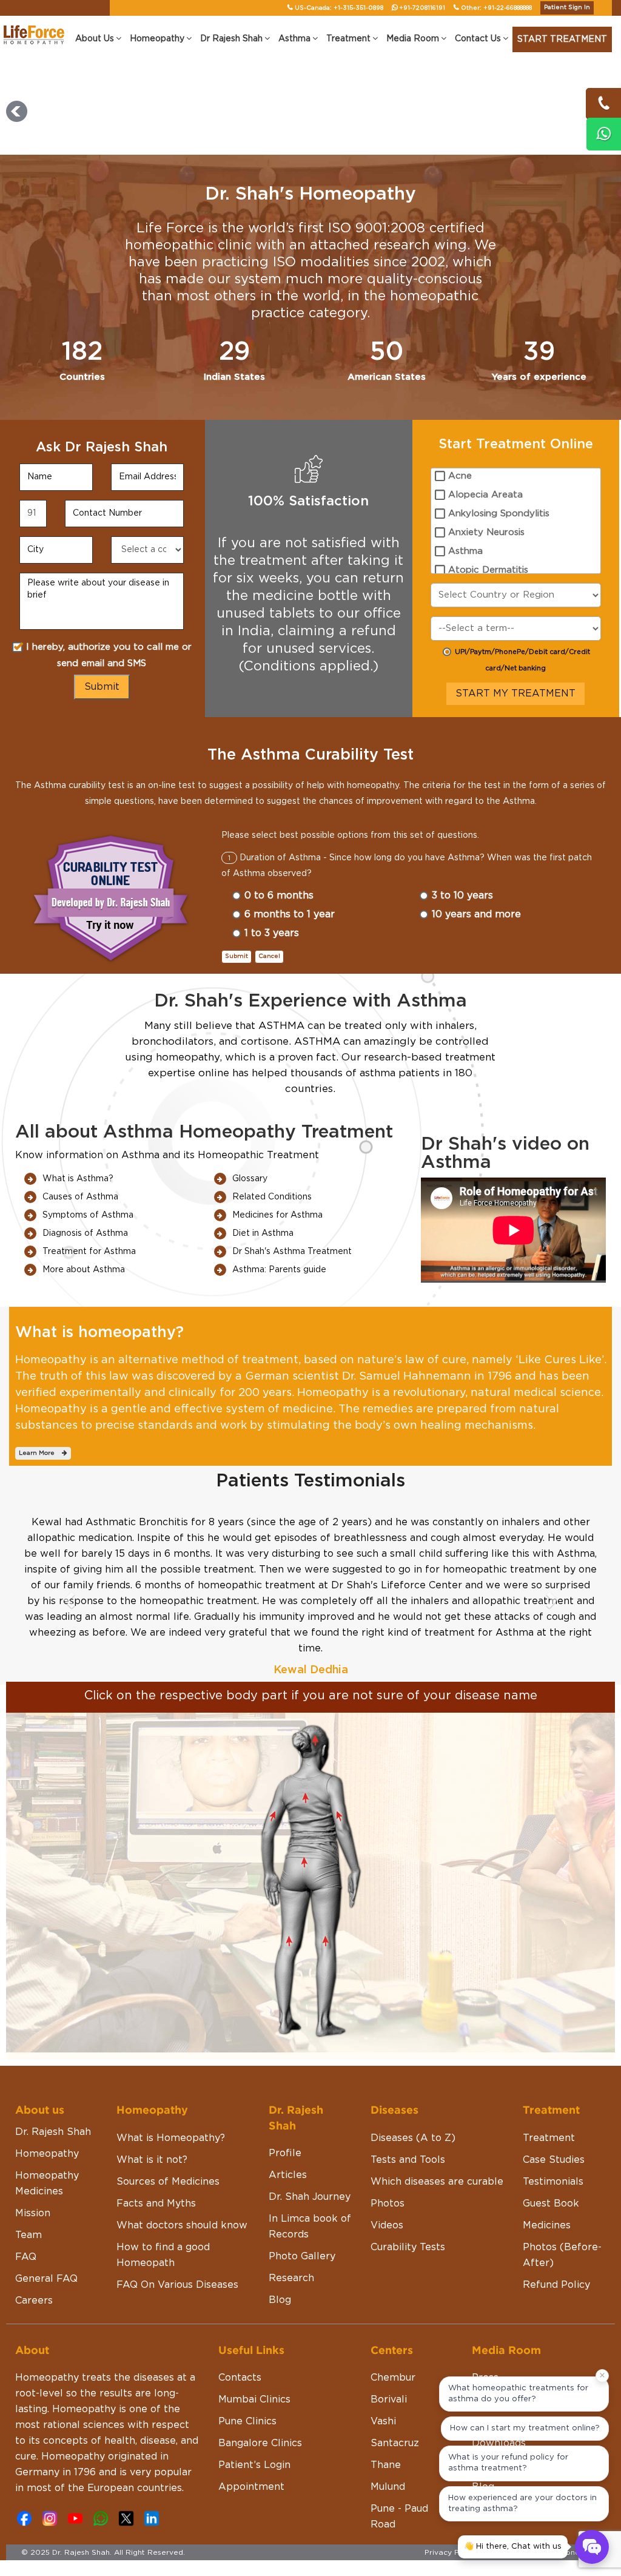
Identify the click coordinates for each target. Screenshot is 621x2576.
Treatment (549, 2138)
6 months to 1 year (290, 914)
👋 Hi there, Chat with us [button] (513, 2547)
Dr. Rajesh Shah (53, 2132)
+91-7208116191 (422, 8)
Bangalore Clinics (260, 2443)
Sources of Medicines (168, 2182)
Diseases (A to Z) (413, 2138)
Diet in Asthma (263, 1233)
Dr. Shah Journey (310, 2197)
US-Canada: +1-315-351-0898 (339, 8)
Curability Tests (408, 2247)
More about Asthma (84, 1270)
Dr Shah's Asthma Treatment (292, 1252)
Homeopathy (47, 2154)
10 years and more (476, 914)
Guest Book (551, 2203)
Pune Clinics (247, 2421)
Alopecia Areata (485, 495)
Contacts (240, 2378)
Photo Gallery (302, 2256)
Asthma (465, 551)
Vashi (383, 2421)
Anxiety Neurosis (486, 532)
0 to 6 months (279, 895)
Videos (387, 2225)
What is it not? (152, 2160)
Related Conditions (272, 1197)
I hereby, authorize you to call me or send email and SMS (109, 655)
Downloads (499, 2443)
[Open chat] (592, 2547)
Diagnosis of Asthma (85, 1233)
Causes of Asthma (80, 1197)
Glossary (250, 1179)
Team (29, 2235)
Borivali (389, 2399)
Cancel (269, 956)
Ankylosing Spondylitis (499, 514)
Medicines (547, 2225)
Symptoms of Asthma (88, 1215)
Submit (237, 956)
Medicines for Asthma (277, 1215)
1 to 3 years (272, 933)
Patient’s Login (254, 2465)
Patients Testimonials (310, 1481)
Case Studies (554, 2160)
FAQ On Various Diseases (177, 2285)
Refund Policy (556, 2285)
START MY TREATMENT (515, 693)
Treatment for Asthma (89, 1252)
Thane (386, 2465)
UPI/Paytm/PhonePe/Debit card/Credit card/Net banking (522, 660)
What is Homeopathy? (171, 2138)
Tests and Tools (408, 2160)
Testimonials (553, 2182)
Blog (280, 2300)
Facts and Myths (156, 2203)
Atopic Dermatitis (488, 570)
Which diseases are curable (437, 2182)
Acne (460, 476)
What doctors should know (182, 2225)
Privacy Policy (451, 2552)
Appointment (251, 2487)
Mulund (388, 2487)
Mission (33, 2213)
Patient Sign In (567, 7)
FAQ (26, 2257)
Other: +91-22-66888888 (496, 8)
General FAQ (46, 2279)
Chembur (393, 2378)
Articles (288, 2175)
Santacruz (395, 2443)
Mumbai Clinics (254, 2399)
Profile (285, 2153)
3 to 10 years (462, 895)
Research (291, 2278)
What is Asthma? (78, 1179)
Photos (388, 2203)
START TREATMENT (562, 39)
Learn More (40, 1453)
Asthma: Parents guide (279, 1270)
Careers (34, 2301)
